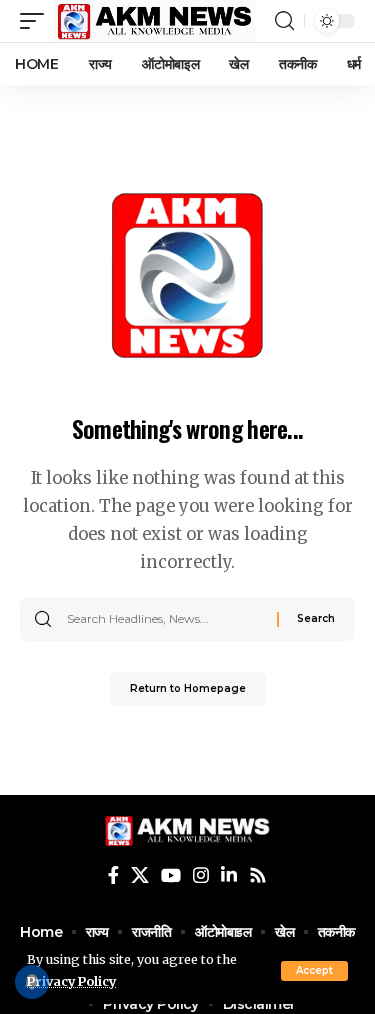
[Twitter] (140, 875)
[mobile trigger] (37, 21)
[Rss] (258, 875)
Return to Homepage (188, 688)
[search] (284, 21)
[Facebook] (113, 875)
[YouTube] (171, 875)
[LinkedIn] (229, 875)
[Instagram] (201, 875)
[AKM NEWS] (155, 21)
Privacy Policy (71, 981)
